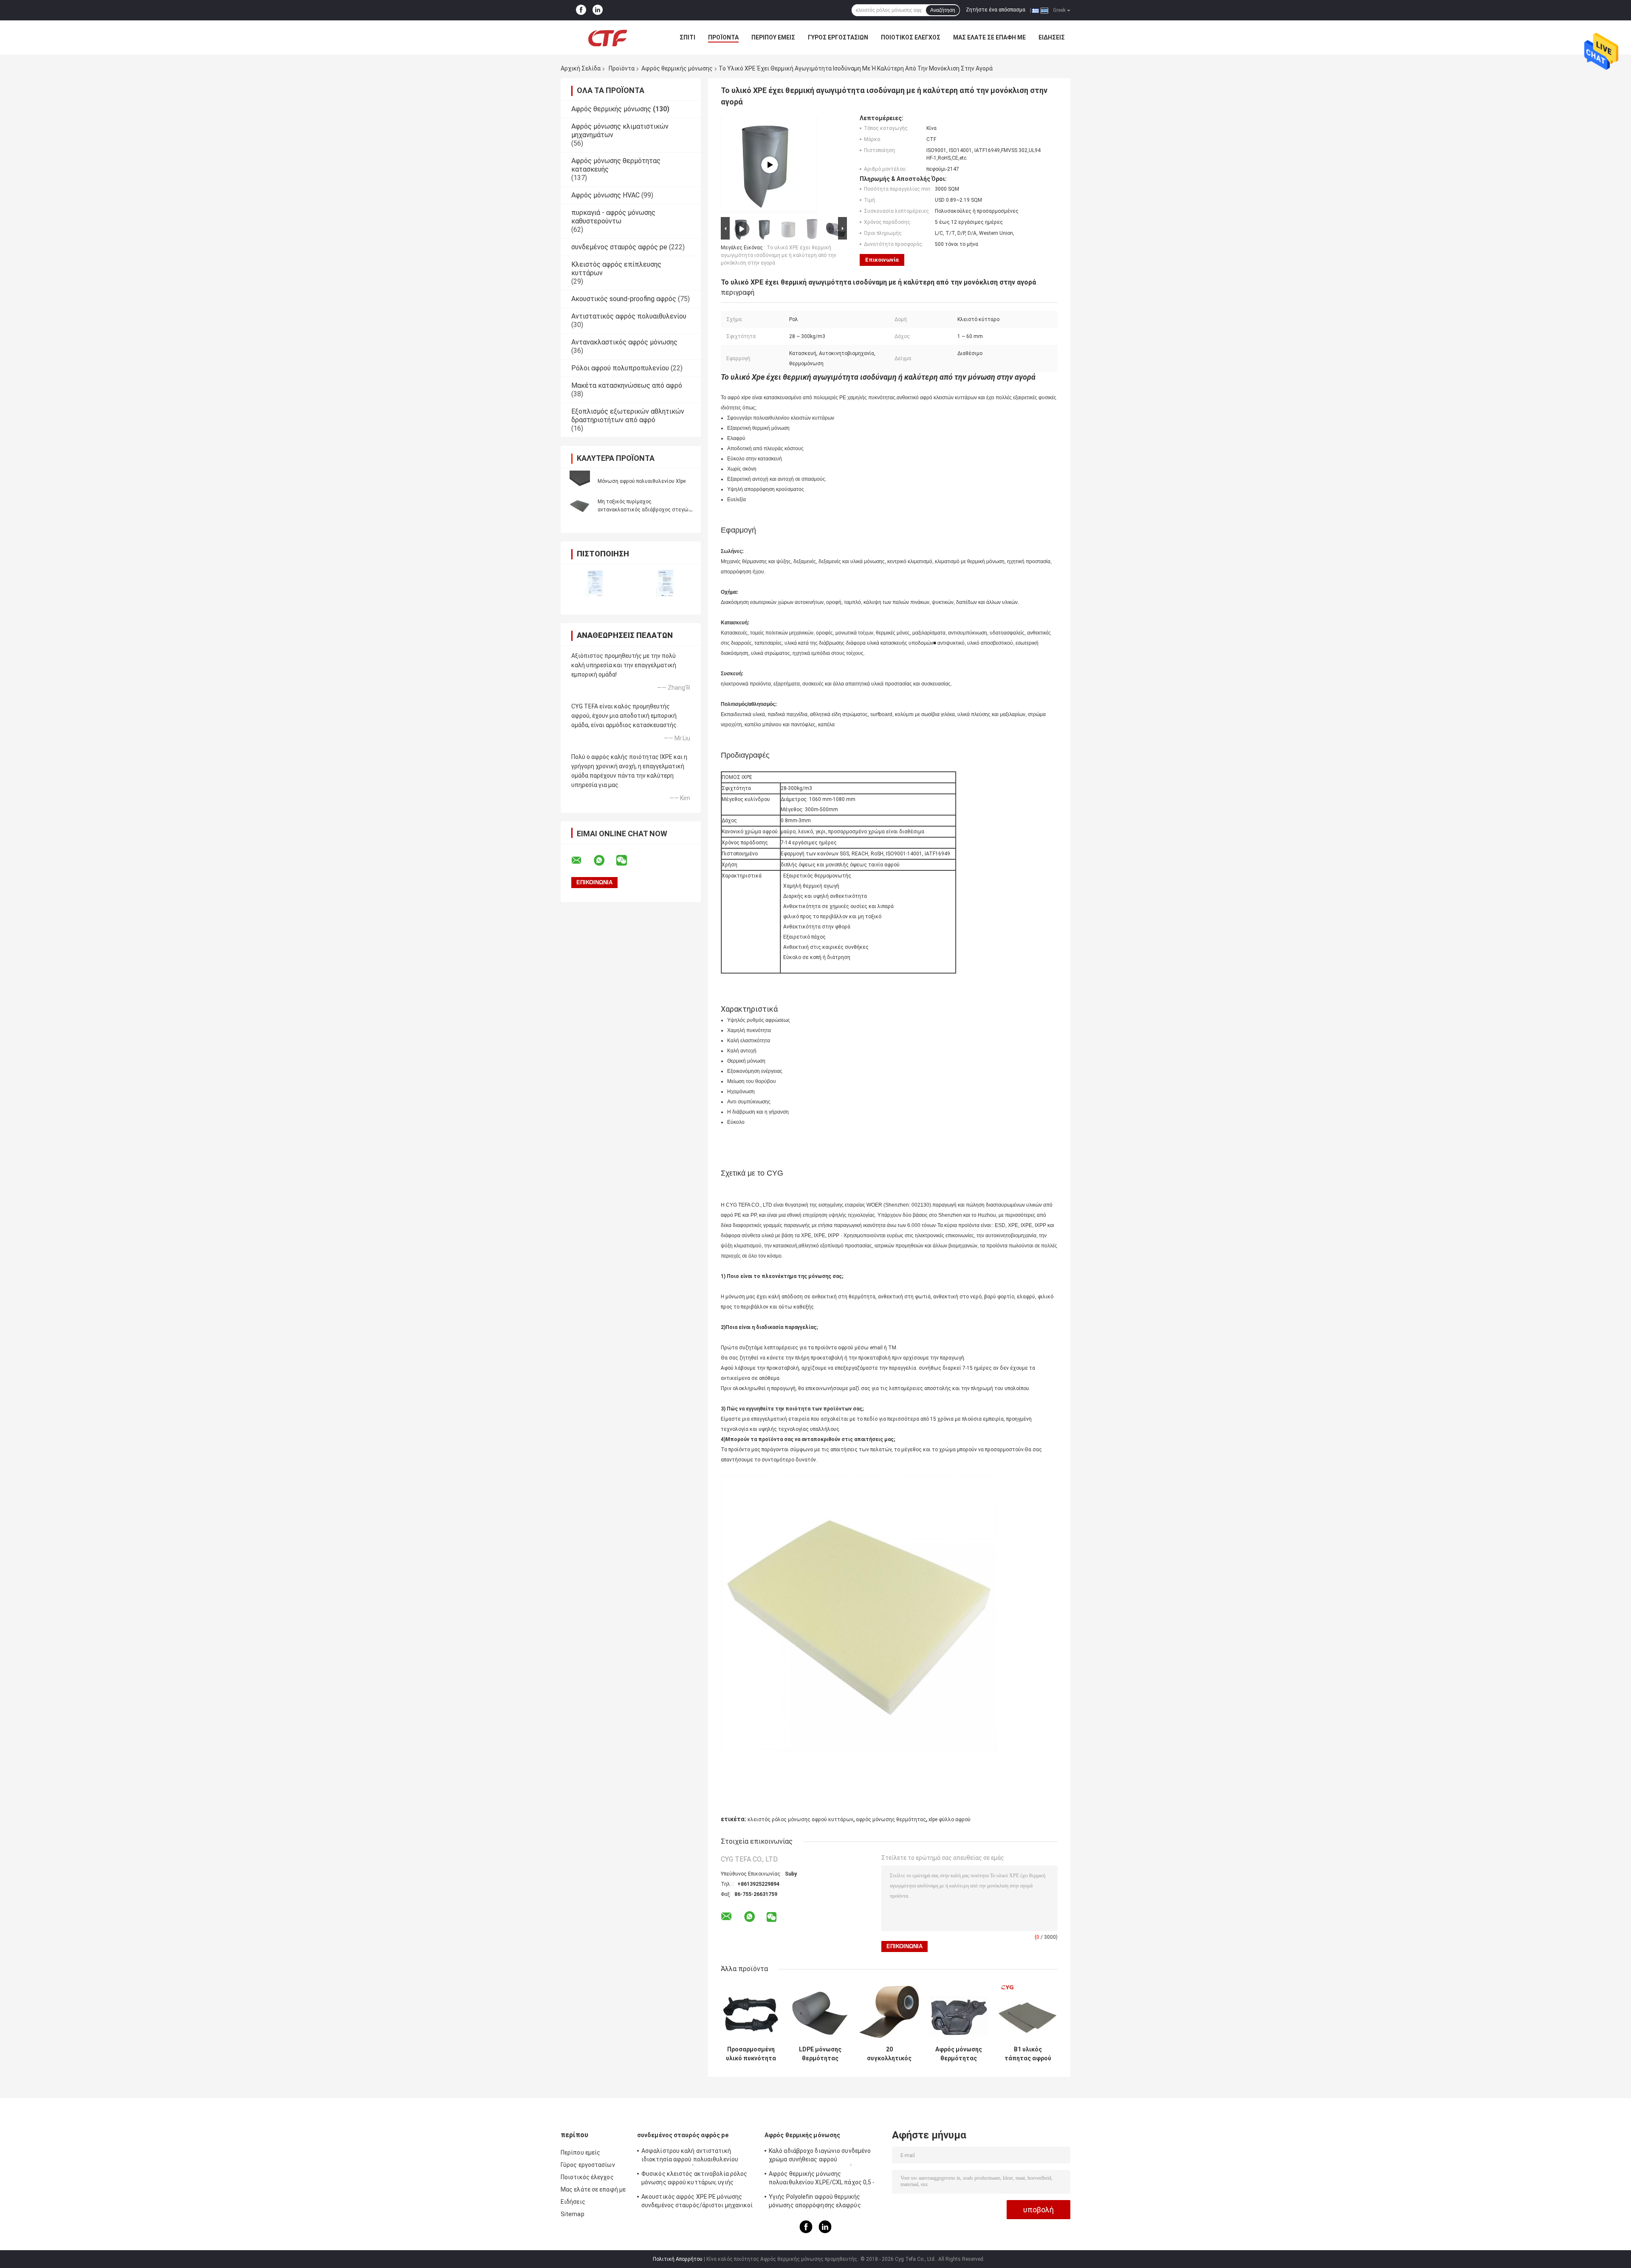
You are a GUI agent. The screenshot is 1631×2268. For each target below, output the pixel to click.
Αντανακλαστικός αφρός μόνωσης (624, 342)
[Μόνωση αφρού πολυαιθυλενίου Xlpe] (580, 481)
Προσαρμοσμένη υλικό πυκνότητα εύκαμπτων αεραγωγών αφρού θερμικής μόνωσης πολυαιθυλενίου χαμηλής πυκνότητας (751, 2054)
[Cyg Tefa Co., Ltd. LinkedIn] (598, 10)
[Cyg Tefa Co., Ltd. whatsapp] (604, 860)
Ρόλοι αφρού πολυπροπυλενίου (620, 368)
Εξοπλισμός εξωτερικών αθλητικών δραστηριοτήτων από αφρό (628, 416)
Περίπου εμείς (773, 37)
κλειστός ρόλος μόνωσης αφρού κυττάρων (800, 1819)
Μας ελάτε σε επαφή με (989, 37)
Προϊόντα (723, 37)
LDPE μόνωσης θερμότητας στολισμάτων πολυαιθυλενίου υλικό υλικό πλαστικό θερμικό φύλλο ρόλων (820, 2054)
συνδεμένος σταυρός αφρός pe (619, 247)
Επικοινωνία (882, 260)
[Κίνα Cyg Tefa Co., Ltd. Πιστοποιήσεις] (596, 584)
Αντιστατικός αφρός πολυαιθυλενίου (629, 316)
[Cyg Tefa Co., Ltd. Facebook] (581, 10)
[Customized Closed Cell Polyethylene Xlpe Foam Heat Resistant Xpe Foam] (770, 165)
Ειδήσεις (1052, 37)
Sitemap (573, 2214)
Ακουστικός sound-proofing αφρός (624, 299)
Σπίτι (687, 37)
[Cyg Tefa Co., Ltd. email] (582, 860)
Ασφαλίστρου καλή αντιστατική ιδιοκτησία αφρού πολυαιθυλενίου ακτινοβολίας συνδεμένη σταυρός (690, 2156)
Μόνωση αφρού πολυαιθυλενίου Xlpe (642, 481)
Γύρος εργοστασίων (838, 37)
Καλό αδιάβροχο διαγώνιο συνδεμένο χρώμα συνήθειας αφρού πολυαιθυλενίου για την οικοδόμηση (820, 2156)
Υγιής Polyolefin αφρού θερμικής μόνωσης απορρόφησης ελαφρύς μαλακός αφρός (815, 2202)
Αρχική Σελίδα (581, 68)
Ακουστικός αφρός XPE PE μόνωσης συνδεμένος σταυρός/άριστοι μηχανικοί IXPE (697, 2202)
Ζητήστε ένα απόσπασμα (996, 10)
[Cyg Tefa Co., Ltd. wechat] (627, 860)
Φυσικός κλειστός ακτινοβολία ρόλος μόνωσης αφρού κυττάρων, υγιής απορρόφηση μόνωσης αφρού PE (694, 2179)
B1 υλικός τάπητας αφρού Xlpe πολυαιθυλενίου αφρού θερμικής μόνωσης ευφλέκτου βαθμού (1028, 2054)
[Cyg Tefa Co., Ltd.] (607, 37)
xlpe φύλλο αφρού (950, 1819)
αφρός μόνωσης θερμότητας (891, 1819)
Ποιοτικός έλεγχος (911, 37)
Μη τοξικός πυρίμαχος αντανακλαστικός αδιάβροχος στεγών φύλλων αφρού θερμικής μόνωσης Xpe (644, 510)
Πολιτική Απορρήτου (678, 2259)
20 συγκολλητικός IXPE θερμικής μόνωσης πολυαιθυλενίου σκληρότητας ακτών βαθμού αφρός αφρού (889, 2054)
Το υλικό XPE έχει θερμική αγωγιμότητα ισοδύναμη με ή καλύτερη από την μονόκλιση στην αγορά (779, 255)
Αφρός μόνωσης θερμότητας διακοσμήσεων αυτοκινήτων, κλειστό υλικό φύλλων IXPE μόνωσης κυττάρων (959, 2054)
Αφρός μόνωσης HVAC (605, 195)
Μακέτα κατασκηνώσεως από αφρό (627, 385)
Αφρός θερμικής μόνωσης (677, 68)
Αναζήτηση (943, 10)
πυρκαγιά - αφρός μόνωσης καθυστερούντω (613, 217)
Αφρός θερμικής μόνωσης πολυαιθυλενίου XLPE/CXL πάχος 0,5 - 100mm (822, 2179)
